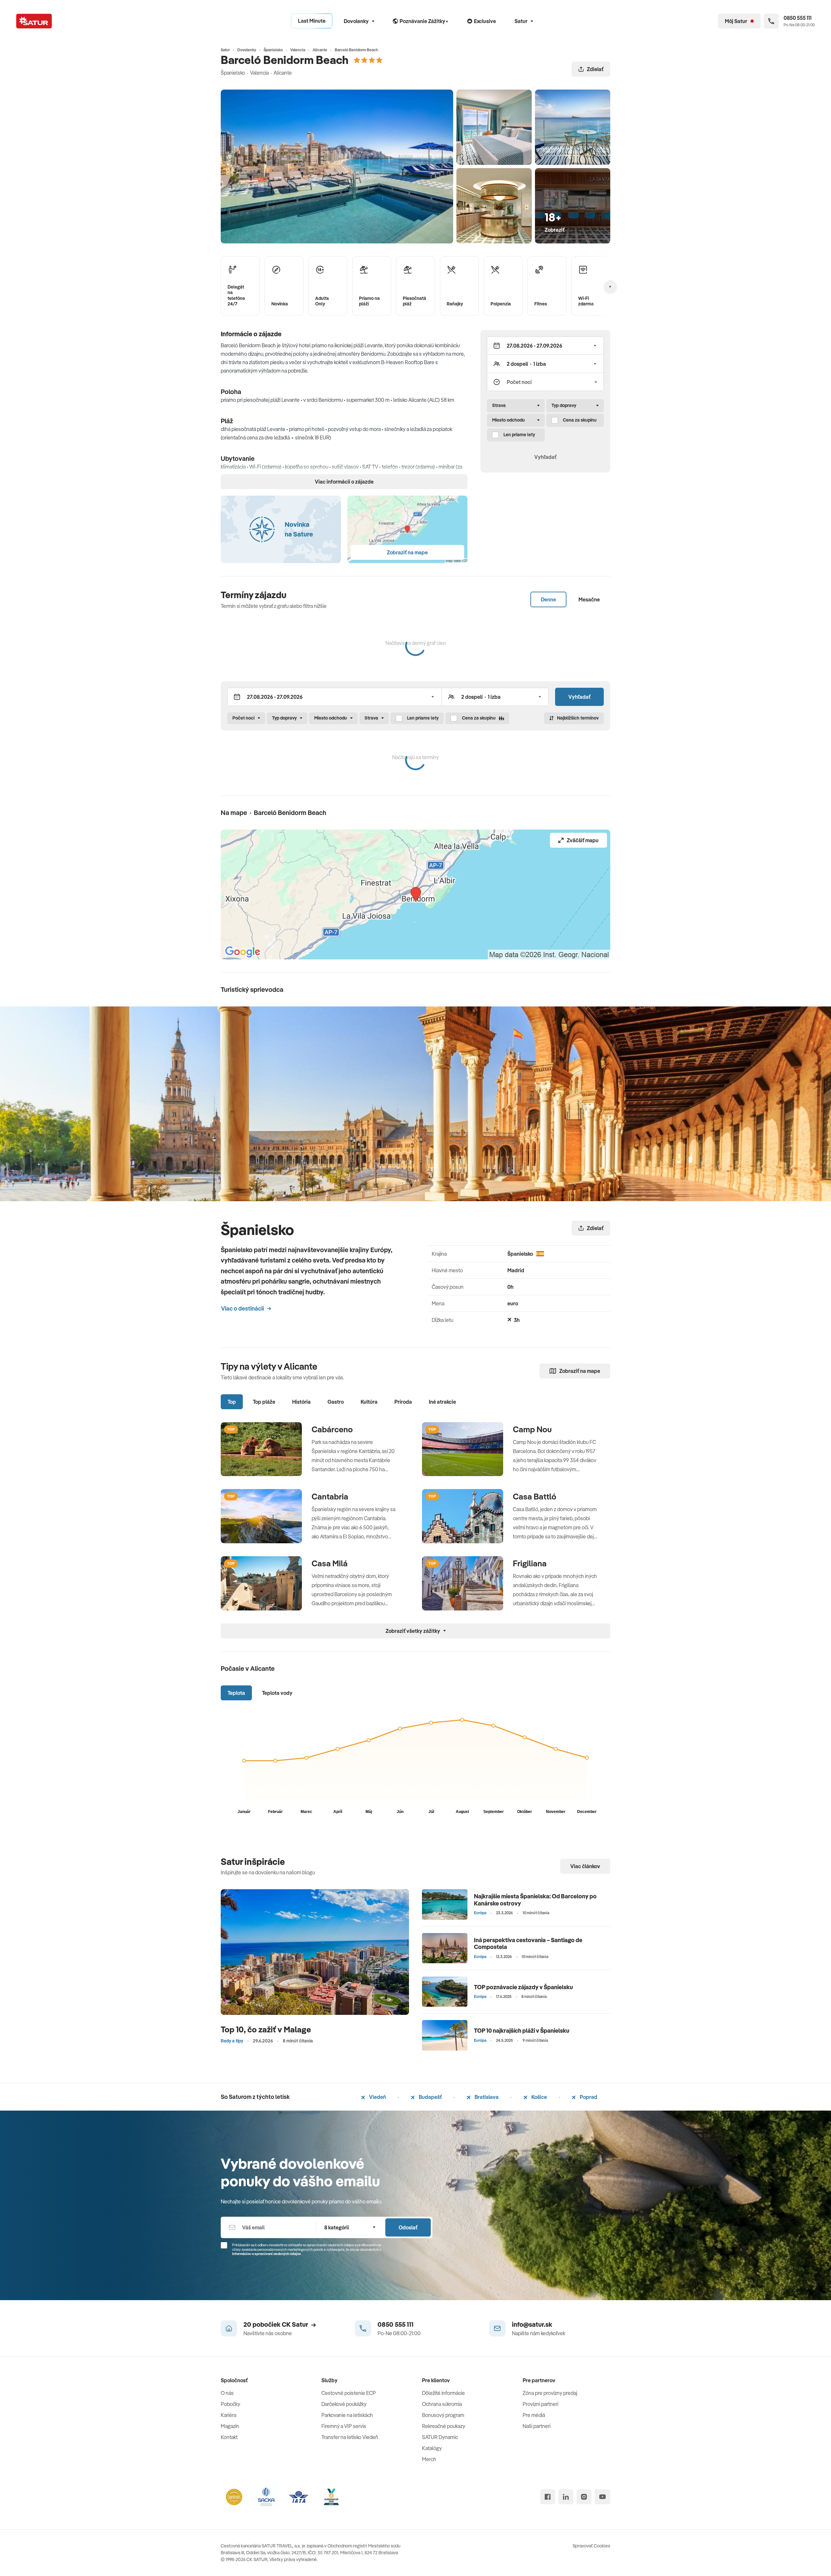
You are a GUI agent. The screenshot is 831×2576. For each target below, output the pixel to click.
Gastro (336, 1402)
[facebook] (548, 2497)
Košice (539, 2097)
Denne (548, 599)
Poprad (588, 2097)
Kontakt (229, 2437)
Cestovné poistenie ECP (349, 2393)
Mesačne (589, 599)
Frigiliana (530, 1563)
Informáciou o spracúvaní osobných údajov (267, 2254)
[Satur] (34, 21)
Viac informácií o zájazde (344, 482)
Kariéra (229, 2415)
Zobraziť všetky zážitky (413, 1631)
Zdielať (595, 69)
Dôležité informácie (443, 2393)
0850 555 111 (396, 2324)
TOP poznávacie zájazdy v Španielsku (523, 1987)
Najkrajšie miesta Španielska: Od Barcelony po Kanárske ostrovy (535, 1900)
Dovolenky (356, 21)
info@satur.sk (532, 2324)
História (301, 1402)
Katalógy (432, 2448)
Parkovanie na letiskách (347, 2415)
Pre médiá (534, 2415)
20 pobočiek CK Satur (276, 2324)
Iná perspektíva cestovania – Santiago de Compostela (528, 1944)
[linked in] (566, 2497)
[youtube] (602, 2497)
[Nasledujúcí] (610, 287)
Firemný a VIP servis (344, 2426)
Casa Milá (330, 1563)
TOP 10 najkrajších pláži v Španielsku (522, 2031)
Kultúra (369, 1402)
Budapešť (430, 2097)
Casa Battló (535, 1497)
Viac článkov (585, 1866)
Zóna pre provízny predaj (550, 2393)
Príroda (403, 1402)
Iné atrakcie (442, 1402)
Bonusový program (443, 2415)
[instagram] (584, 2497)
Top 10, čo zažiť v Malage (266, 2029)
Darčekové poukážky (344, 2404)
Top (232, 1402)
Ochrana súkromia (442, 2404)
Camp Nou (532, 1429)
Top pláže (264, 1402)
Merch (429, 2459)
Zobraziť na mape (580, 1371)
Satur (521, 21)
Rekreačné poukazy (444, 2426)
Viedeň (377, 2097)
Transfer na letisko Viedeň (350, 2437)
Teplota (236, 1693)
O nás (227, 2393)
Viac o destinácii (242, 1308)
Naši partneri (537, 2426)
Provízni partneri (540, 2404)
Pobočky (230, 2404)
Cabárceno (332, 1429)
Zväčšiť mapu (583, 840)
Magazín (230, 2426)
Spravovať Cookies (591, 2546)
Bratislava (486, 2097)
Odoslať (408, 2227)
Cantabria (330, 1497)
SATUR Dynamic (440, 2437)
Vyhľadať (545, 457)
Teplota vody (277, 1693)
